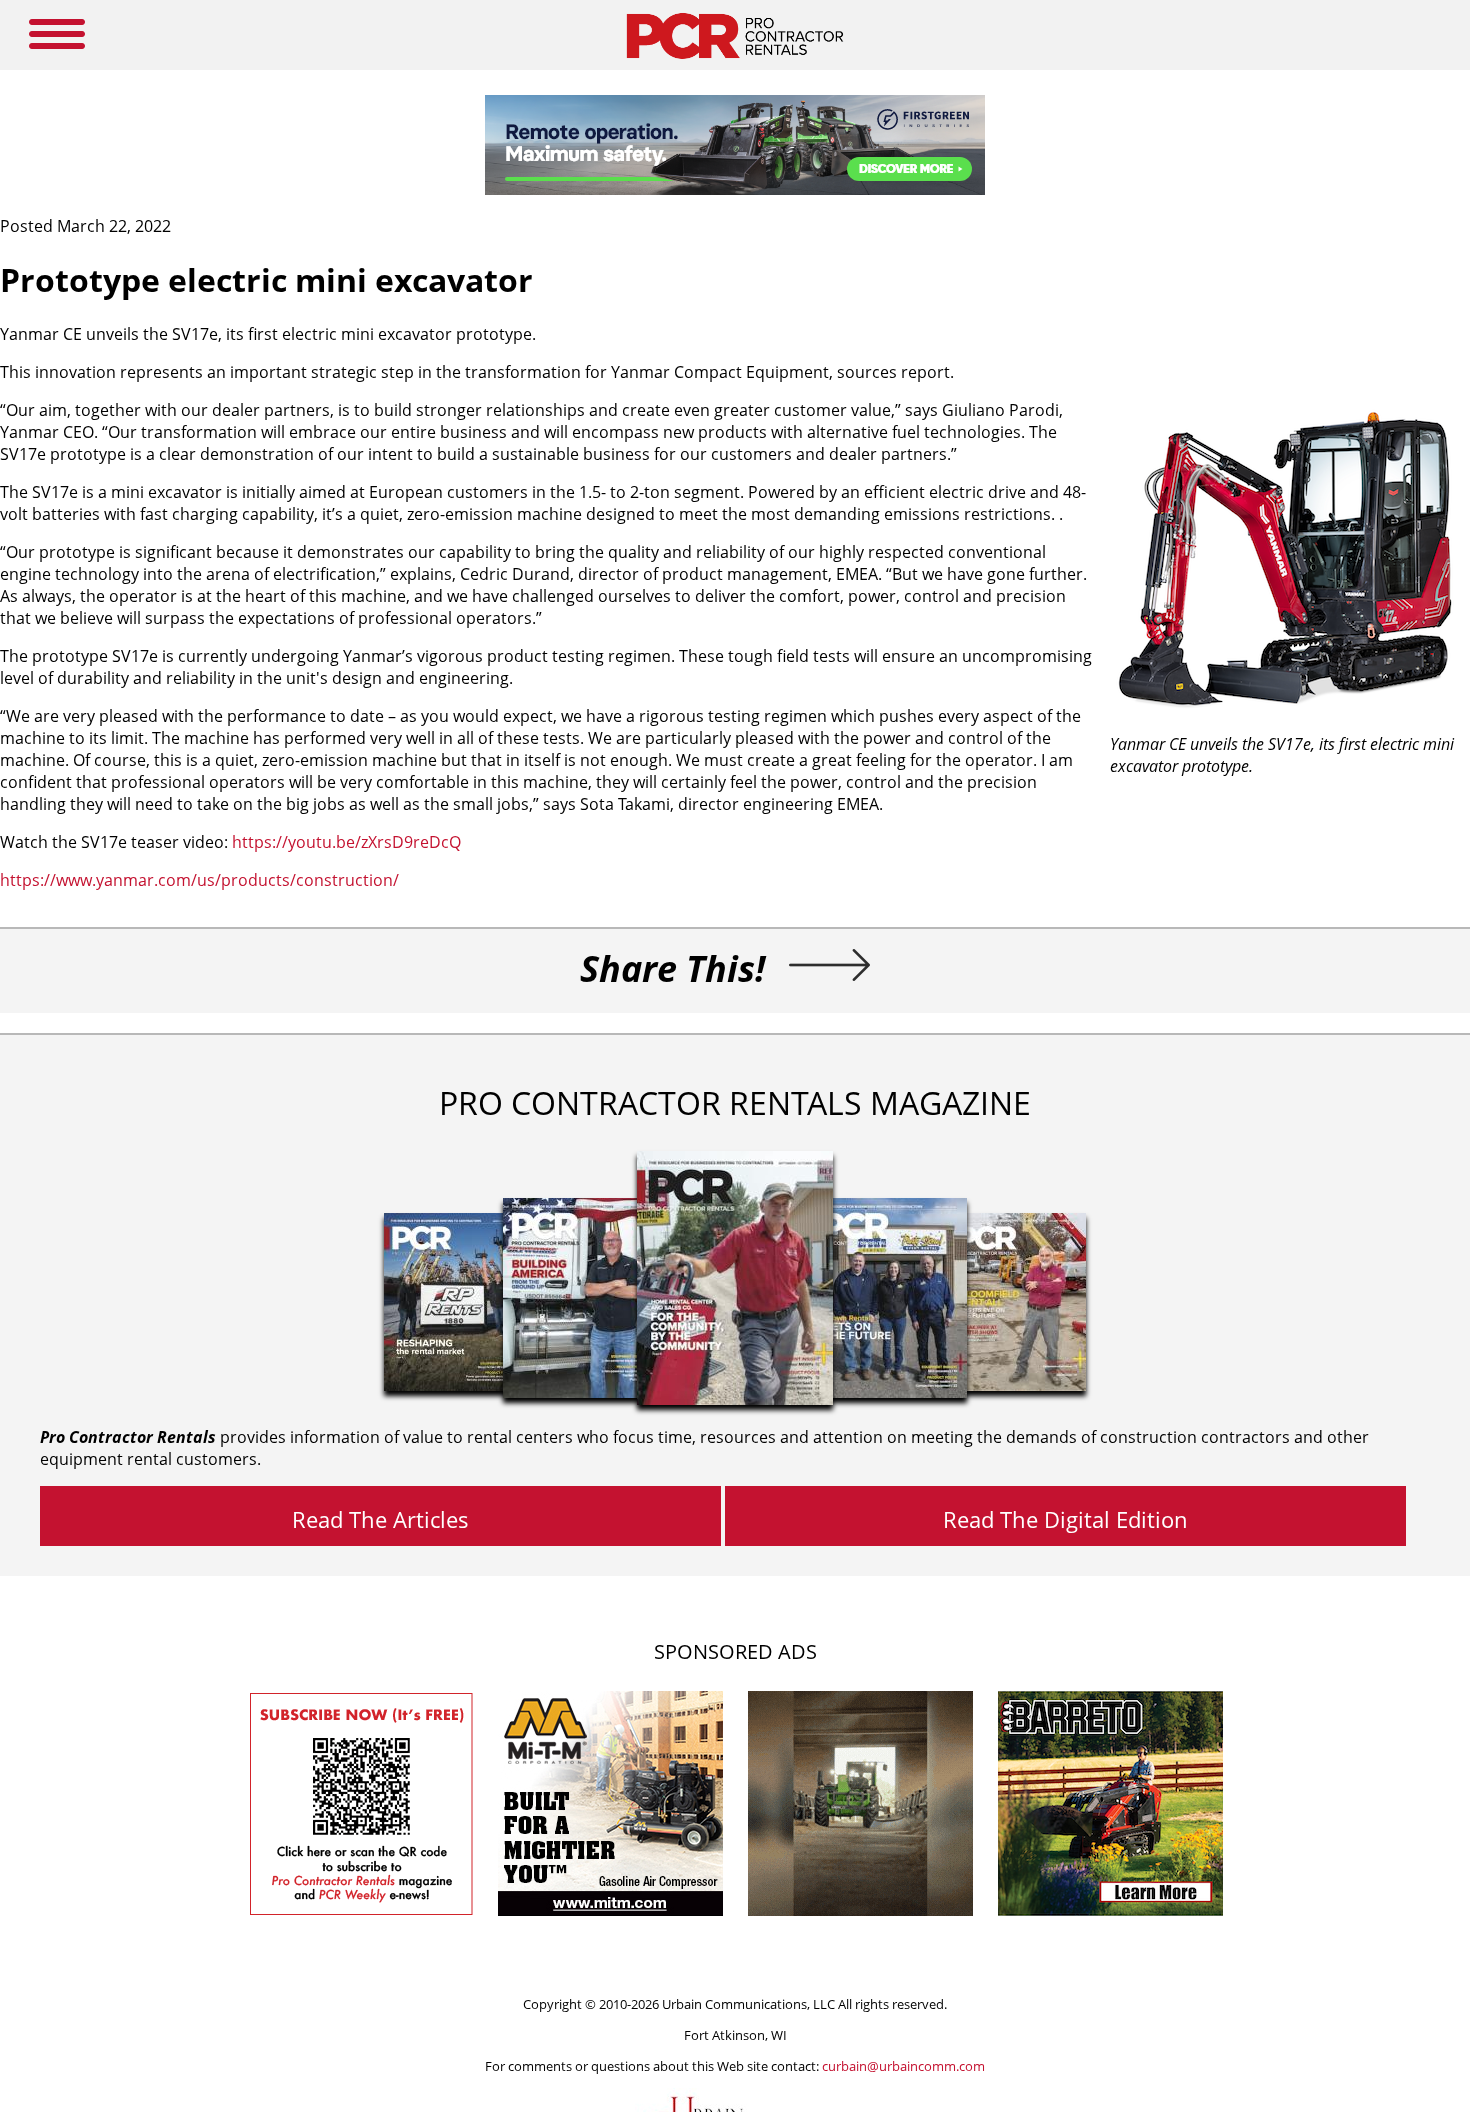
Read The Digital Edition (1065, 1519)
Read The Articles (380, 1519)
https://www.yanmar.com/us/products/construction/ (199, 880)
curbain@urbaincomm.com (903, 2066)
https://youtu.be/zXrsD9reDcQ (346, 842)
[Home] (734, 64)
